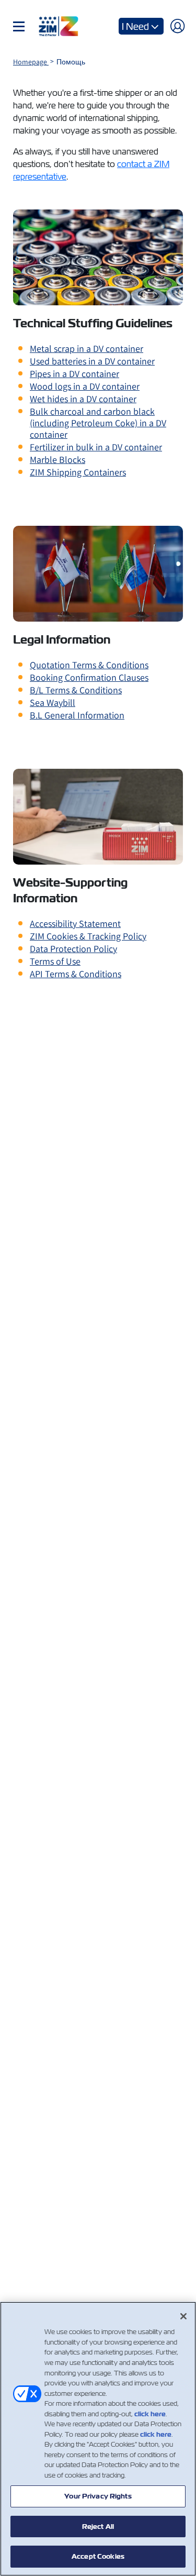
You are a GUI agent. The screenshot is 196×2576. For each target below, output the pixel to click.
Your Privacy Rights (98, 2496)
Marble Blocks (57, 460)
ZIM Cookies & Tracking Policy (88, 936)
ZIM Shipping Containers (78, 472)
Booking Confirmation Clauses (89, 677)
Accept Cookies (98, 2556)
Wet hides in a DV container (83, 399)
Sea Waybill (53, 703)
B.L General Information (77, 715)
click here (150, 2414)
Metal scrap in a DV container (87, 349)
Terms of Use (55, 961)
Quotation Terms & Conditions (89, 665)
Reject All (98, 2527)
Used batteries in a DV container (92, 361)
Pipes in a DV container (74, 374)
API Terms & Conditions (76, 974)
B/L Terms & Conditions (76, 690)
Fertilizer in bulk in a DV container (96, 447)
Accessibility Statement (75, 924)
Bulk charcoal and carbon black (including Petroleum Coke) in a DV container (98, 423)
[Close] (183, 2316)
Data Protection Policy (73, 949)
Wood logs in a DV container (85, 386)
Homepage (31, 62)
